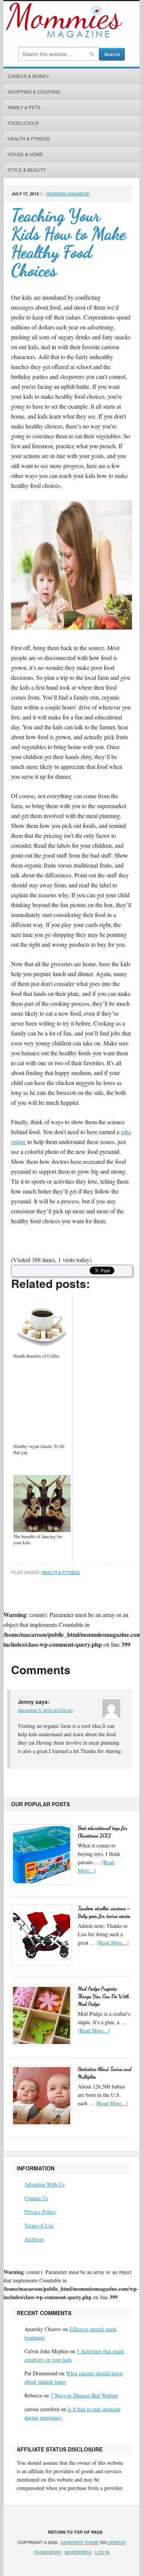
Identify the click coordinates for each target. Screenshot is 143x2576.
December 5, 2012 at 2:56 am (45, 1710)
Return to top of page (75, 2532)
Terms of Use (39, 2225)
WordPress (78, 2552)
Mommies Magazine (68, 193)
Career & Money (28, 76)
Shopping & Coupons (34, 92)
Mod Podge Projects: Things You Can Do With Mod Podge (104, 1996)
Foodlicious (23, 123)
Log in (102, 2552)
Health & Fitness (29, 138)
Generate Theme (80, 2542)
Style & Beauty (27, 170)
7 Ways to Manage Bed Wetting (84, 2395)
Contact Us (36, 2198)
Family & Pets (24, 107)
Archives (34, 2239)
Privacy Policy (40, 2212)
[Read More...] (113, 1942)
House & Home (25, 154)
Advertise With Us (44, 2184)
